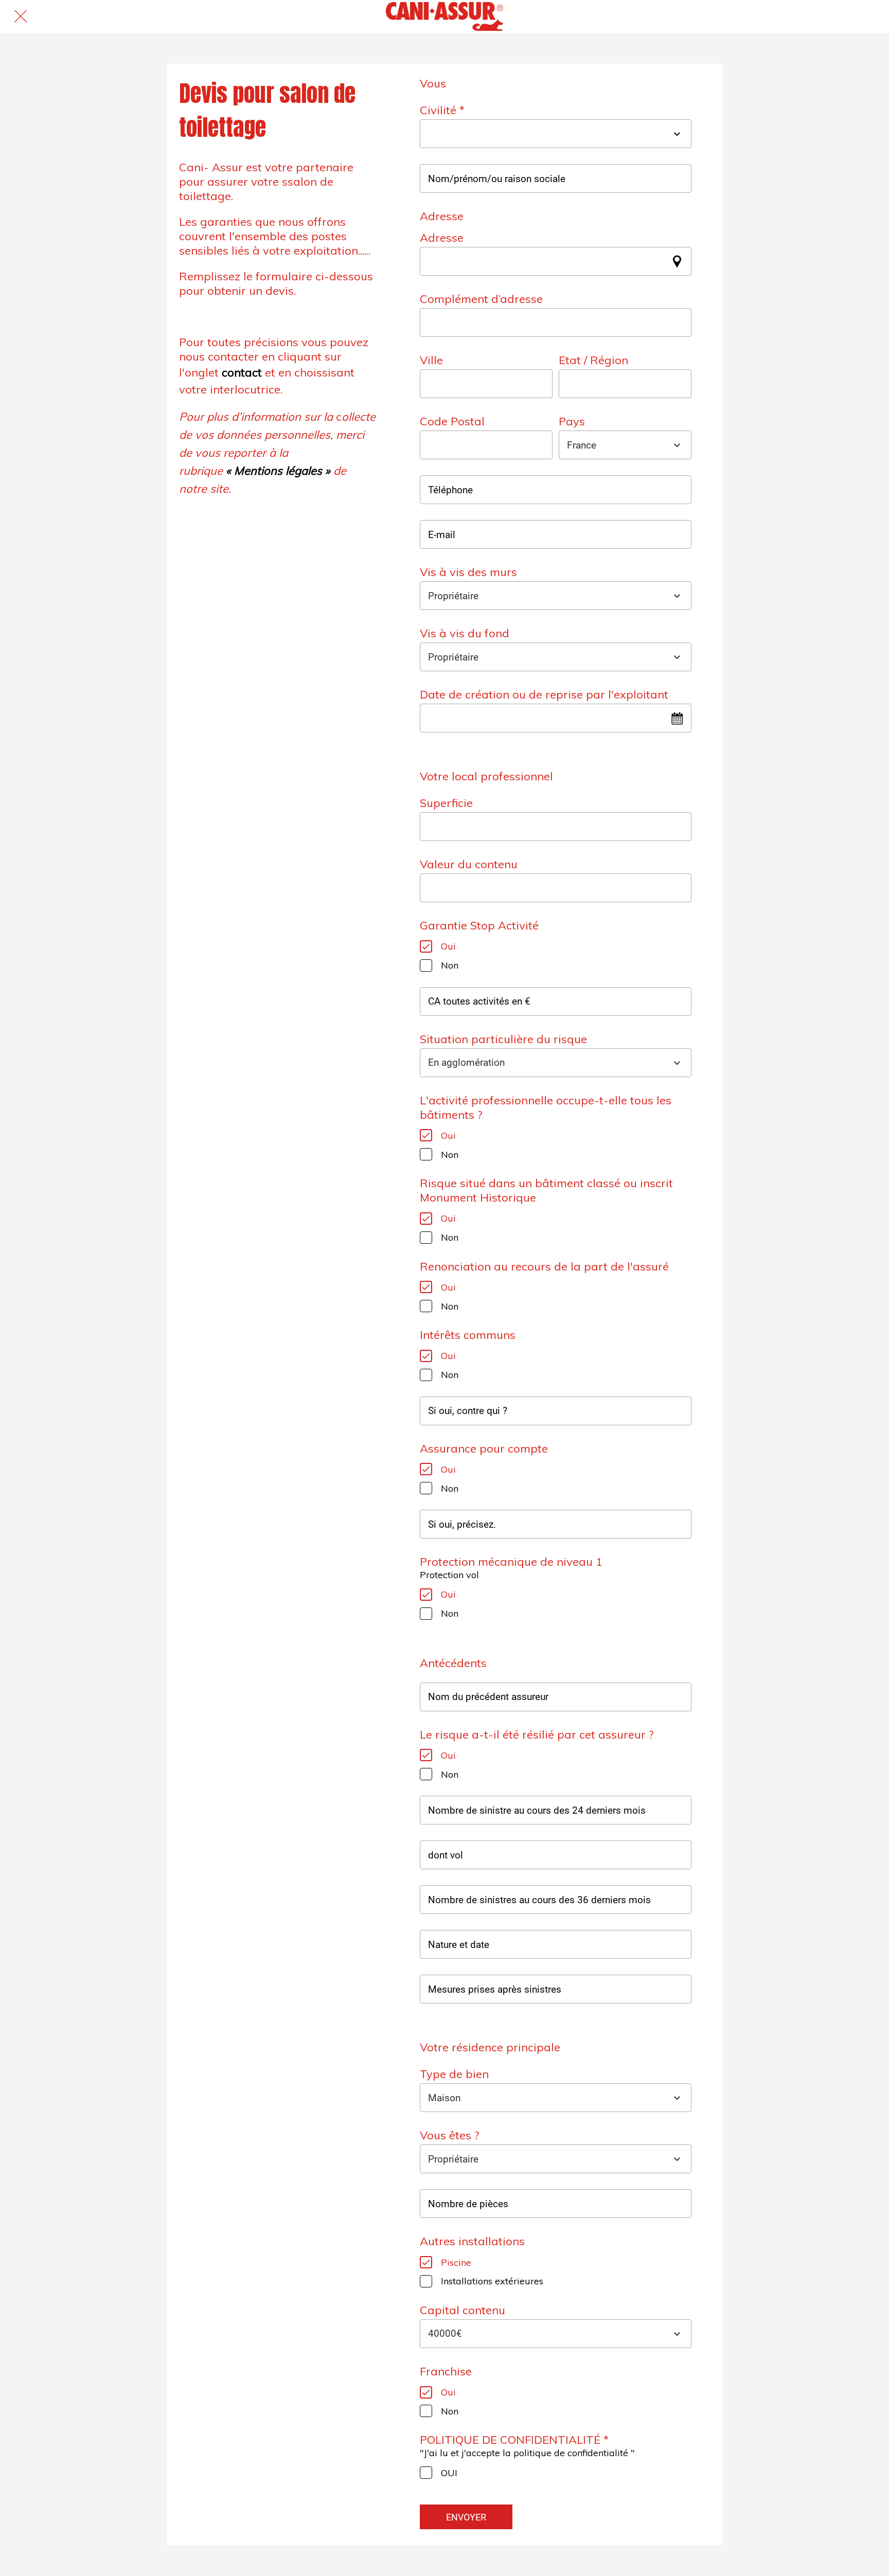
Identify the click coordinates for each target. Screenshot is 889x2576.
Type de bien (454, 2074)
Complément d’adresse (481, 299)
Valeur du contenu (469, 864)
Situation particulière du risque (503, 1039)
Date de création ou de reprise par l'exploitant (544, 694)
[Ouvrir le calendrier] (677, 718)
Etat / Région (593, 360)
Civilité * (442, 110)
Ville (431, 360)
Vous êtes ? (449, 2135)
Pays (572, 421)
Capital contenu (463, 2310)
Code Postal (452, 421)
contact (243, 372)
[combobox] (546, 134)
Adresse (442, 238)
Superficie (446, 803)
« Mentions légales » (278, 471)
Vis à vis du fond (465, 633)
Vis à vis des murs (468, 572)
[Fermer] (21, 16)
